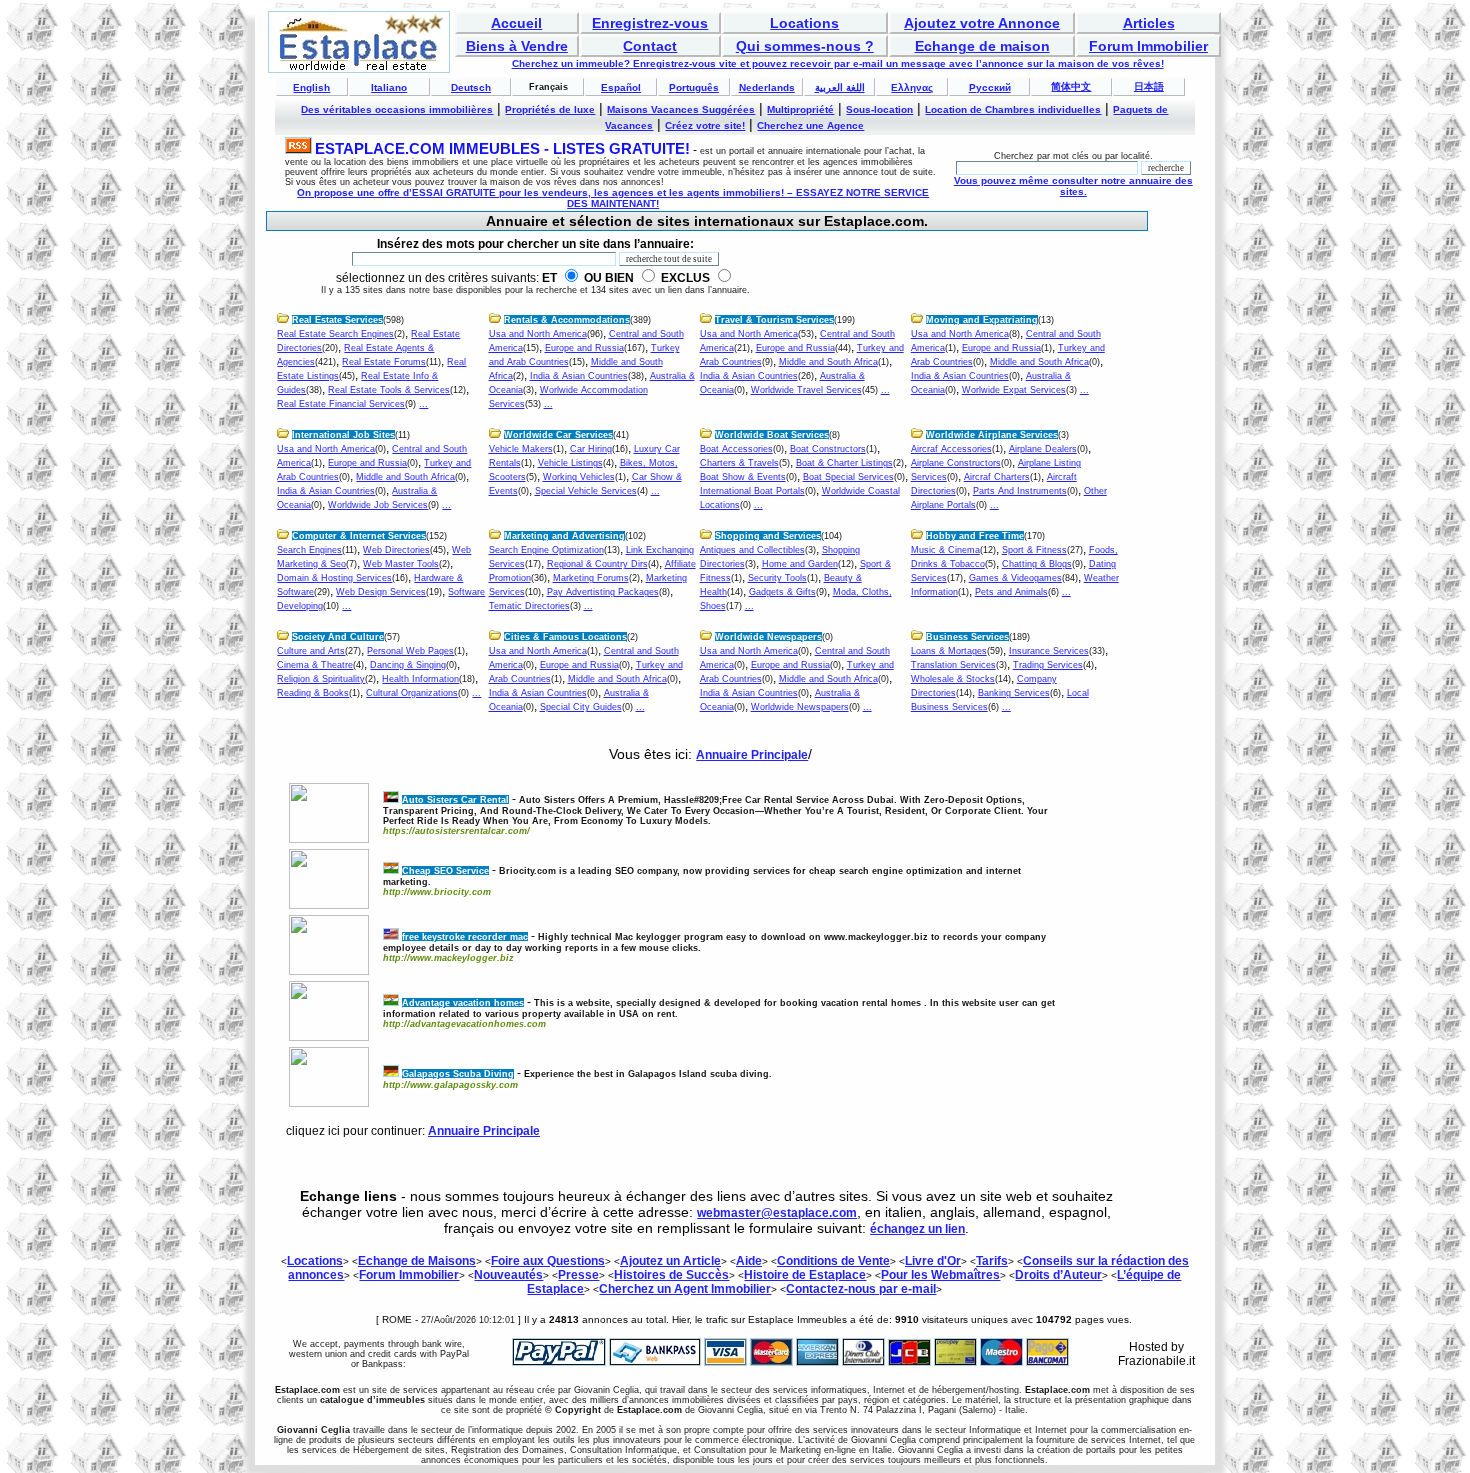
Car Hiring (591, 449)
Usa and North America (538, 334)
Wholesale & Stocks (953, 679)
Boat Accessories (736, 449)
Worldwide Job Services (378, 505)
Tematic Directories (529, 606)
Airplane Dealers (1043, 449)
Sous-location (879, 109)
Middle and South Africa (828, 362)
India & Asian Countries (579, 376)
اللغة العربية (840, 87)
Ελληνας (912, 87)
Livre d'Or (933, 1261)
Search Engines (309, 550)
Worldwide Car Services (558, 435)
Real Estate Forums (384, 362)
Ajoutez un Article (670, 1261)
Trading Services (1048, 665)
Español (621, 87)
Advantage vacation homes (463, 1003)
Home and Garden (800, 564)
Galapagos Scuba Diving (458, 1074)
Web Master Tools (401, 564)
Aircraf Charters (997, 477)
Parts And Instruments (1020, 491)
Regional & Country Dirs (597, 564)
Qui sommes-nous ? (805, 46)
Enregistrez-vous (650, 23)
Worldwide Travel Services (806, 390)
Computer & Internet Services (359, 536)
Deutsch (471, 87)
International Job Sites (343, 435)
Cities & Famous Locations (565, 637)
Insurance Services (1049, 651)
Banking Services (1014, 693)
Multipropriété (800, 109)
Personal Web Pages (410, 651)
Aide (749, 1261)
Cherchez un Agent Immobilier (685, 1289)
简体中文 (1071, 86)
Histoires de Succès (671, 1275)
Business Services (967, 637)
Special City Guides (581, 707)
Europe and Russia (584, 348)
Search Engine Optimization (546, 550)
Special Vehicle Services (586, 491)
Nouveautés (508, 1275)
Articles (1149, 23)
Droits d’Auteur (1058, 1275)
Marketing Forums (591, 578)
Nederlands (767, 87)
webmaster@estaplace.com (777, 1213)
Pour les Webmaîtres (940, 1275)
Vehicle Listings (570, 463)
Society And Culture (338, 637)
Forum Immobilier (1148, 46)
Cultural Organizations (412, 693)
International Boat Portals (752, 491)
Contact (650, 46)
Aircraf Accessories (951, 449)
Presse (578, 1275)
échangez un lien (917, 1229)
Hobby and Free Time (975, 536)
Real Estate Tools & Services (389, 390)
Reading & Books (313, 693)
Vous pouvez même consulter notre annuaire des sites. (1073, 186)
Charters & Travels (739, 463)
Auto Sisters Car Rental (455, 800)
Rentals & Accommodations (567, 320)
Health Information (420, 679)
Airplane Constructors (956, 463)
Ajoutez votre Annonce (982, 23)
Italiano (389, 87)
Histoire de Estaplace (805, 1275)
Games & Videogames (1015, 578)
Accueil (516, 23)
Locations (804, 23)
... (423, 404)
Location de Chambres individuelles (1013, 109)
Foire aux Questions (548, 1261)
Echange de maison (982, 46)
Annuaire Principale (752, 755)
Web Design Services (381, 592)
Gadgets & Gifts (782, 592)
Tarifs (992, 1261)
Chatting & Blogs (1037, 564)
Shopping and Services (768, 536)
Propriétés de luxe (550, 109)
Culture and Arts (311, 651)
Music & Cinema (945, 550)
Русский (990, 87)
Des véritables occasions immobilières (397, 109)
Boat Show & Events (743, 477)
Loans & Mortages (949, 651)
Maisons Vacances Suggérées (681, 109)
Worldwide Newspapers (768, 637)
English (311, 87)
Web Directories (396, 550)
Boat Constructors (828, 449)
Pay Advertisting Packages (603, 592)
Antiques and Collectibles (752, 550)
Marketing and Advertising (564, 536)
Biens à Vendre (517, 46)
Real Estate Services (337, 320)
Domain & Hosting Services (334, 578)
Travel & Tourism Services (774, 320)
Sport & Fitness (1034, 550)
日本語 (1149, 86)
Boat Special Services (848, 477)
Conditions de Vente (833, 1261)
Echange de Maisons (417, 1261)
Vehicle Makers (521, 449)
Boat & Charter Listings (844, 463)
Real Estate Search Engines (335, 334)
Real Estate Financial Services (341, 404)
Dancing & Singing (408, 665)
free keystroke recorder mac (465, 937)
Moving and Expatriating (982, 320)
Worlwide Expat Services (1014, 390)
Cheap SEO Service (445, 871)
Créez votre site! (705, 125)
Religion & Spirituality (321, 679)
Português (694, 87)
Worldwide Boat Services (772, 435)
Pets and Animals (1011, 592)
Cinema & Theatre (315, 665)
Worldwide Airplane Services (992, 435)
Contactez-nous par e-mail (861, 1289)
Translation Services (953, 665)
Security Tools (777, 578)
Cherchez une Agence (810, 125)
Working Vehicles (579, 477)
